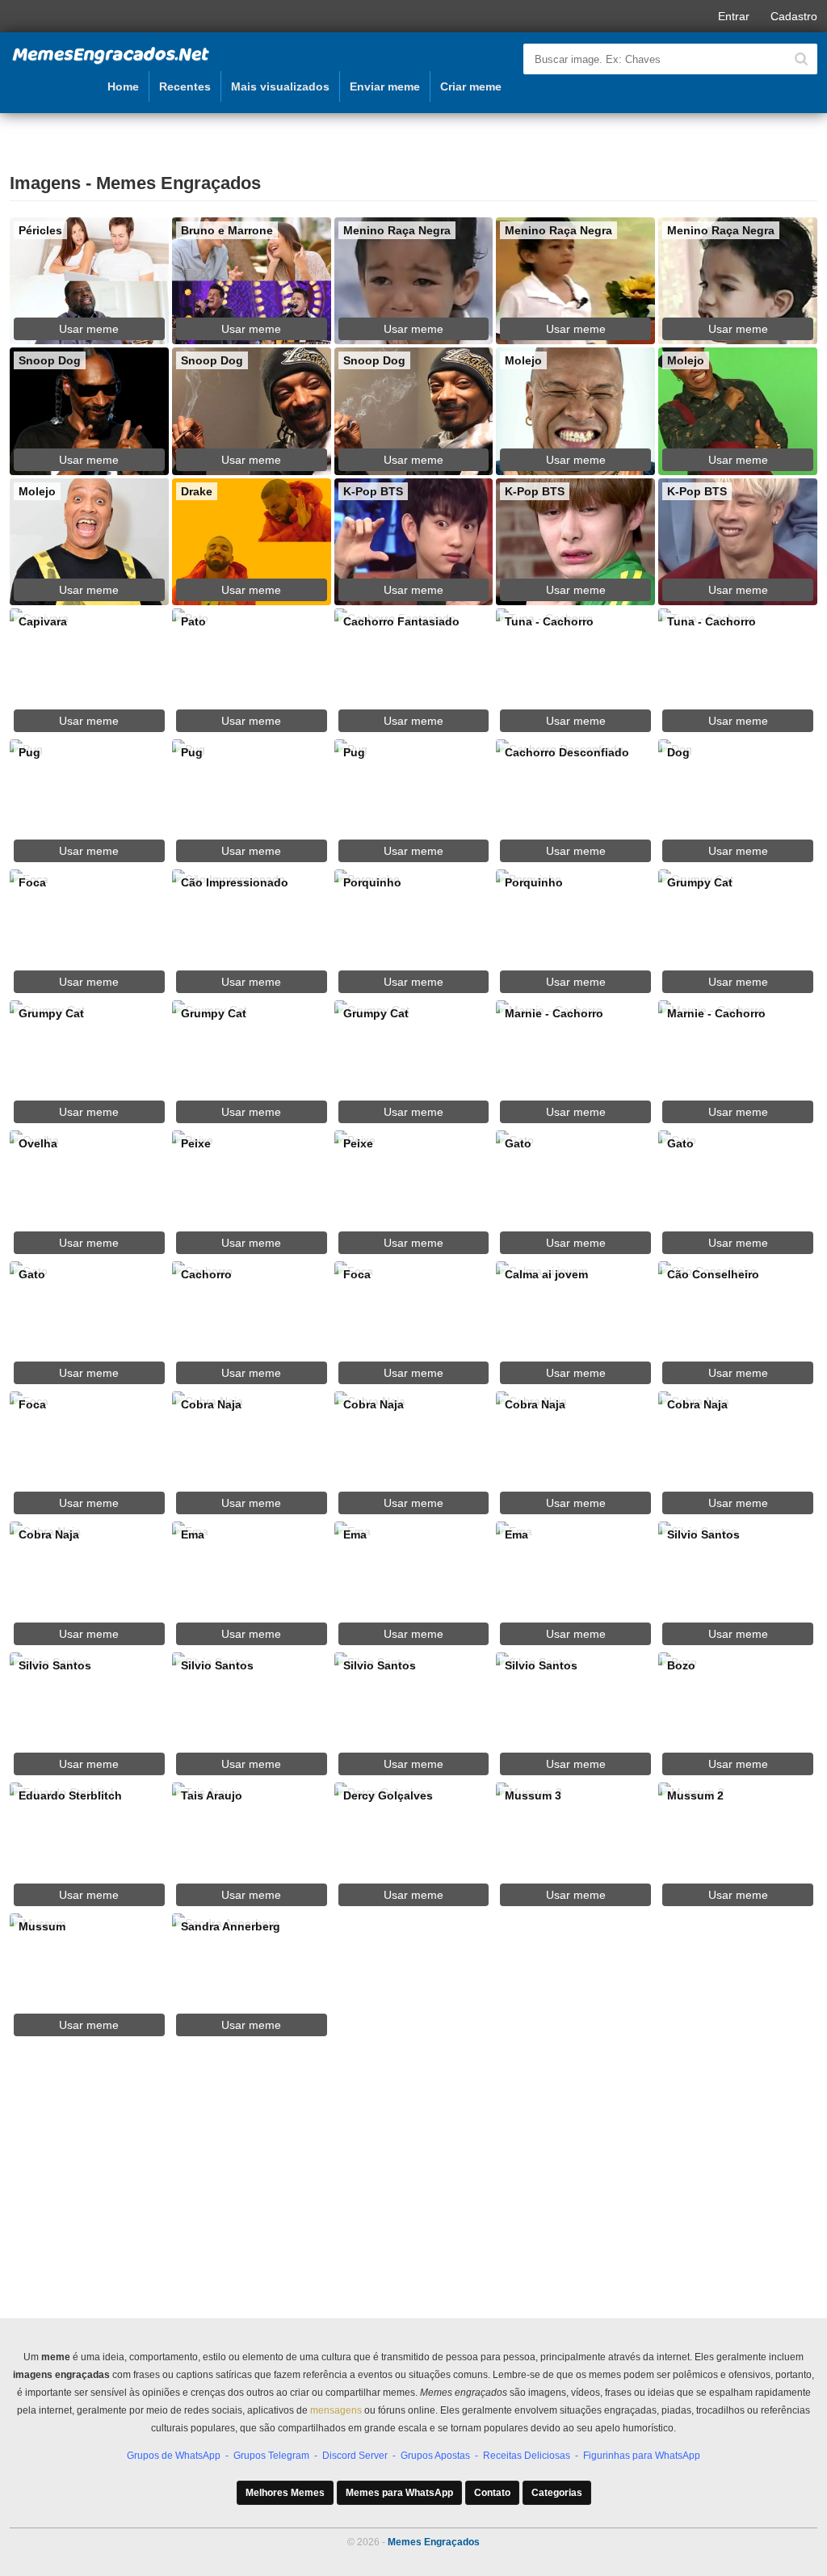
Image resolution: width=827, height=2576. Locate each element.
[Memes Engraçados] (111, 61)
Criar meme (471, 86)
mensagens (336, 2410)
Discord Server (355, 2456)
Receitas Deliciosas (527, 2456)
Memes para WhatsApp (399, 2493)
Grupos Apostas (435, 2456)
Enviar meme (385, 86)
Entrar (734, 16)
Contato (492, 2493)
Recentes (185, 86)
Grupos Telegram (271, 2456)
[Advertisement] (413, 2201)
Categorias (557, 2493)
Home (123, 86)
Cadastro (794, 16)
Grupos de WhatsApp (174, 2456)
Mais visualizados (280, 86)
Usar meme (89, 329)
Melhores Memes (285, 2493)
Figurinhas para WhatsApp (642, 2456)
